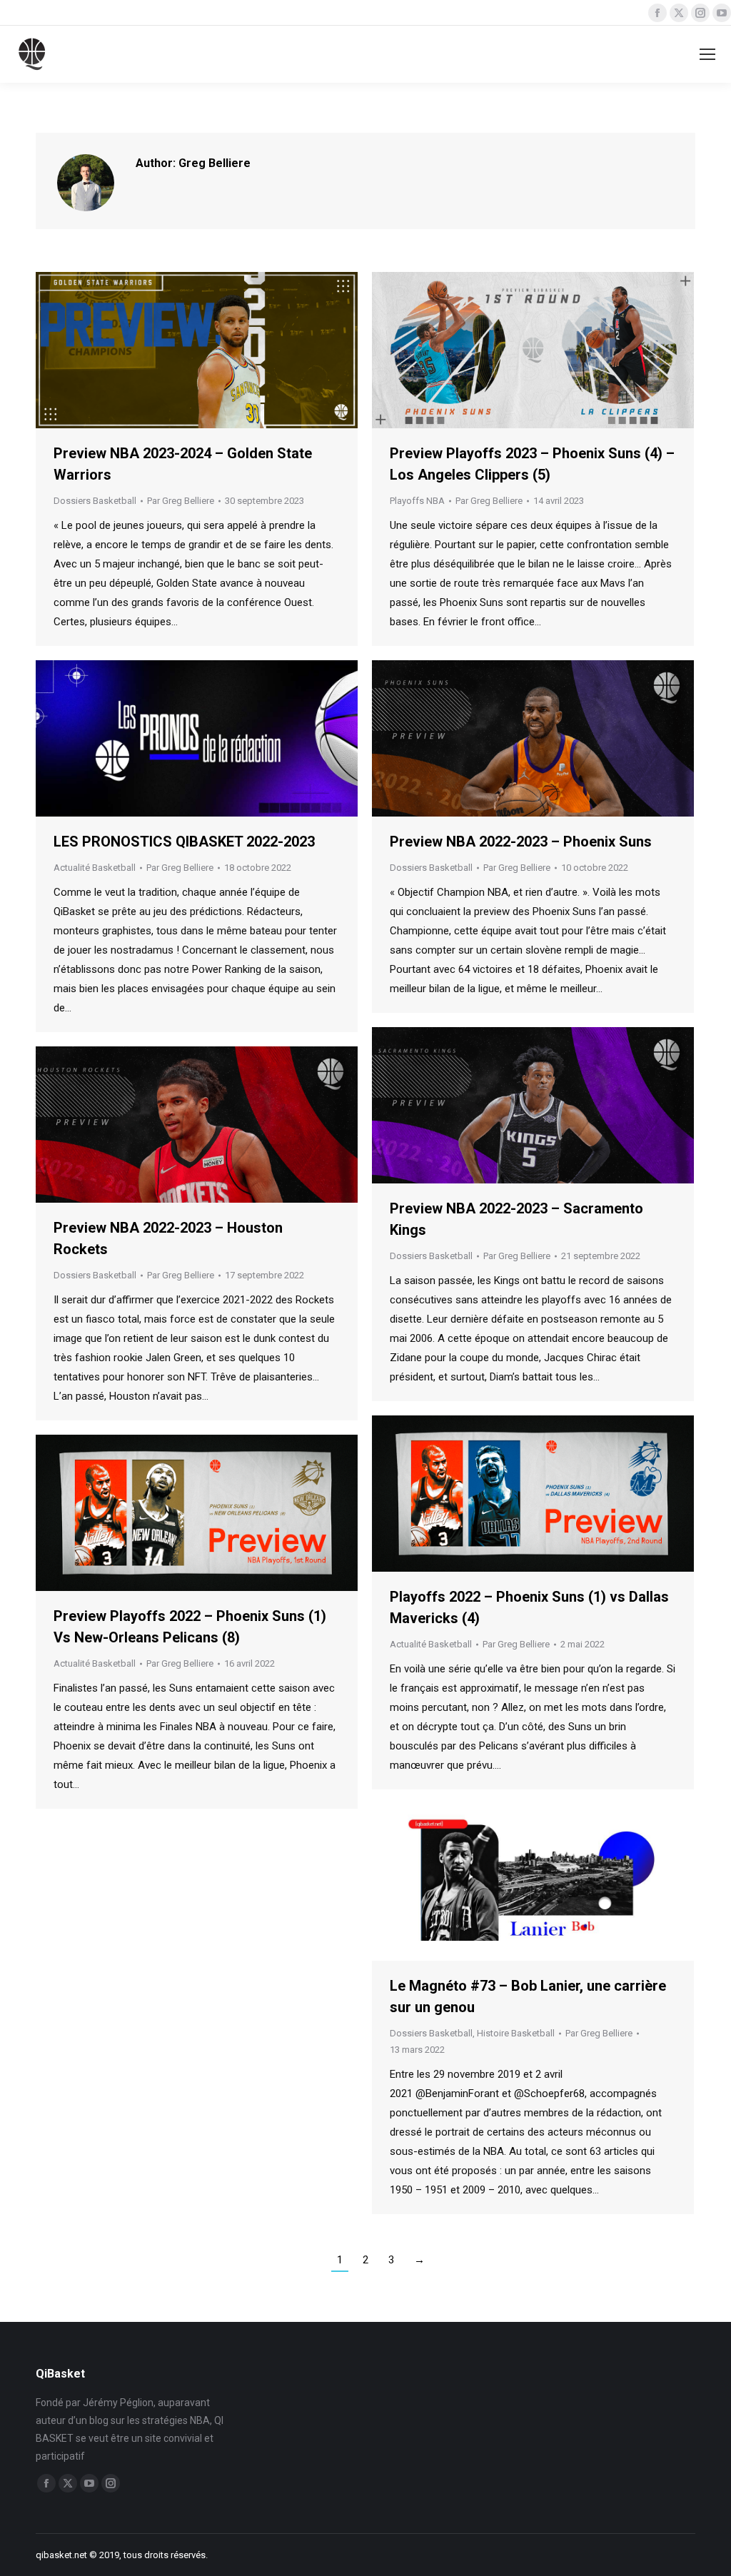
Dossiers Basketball (95, 501)
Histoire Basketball (516, 2033)
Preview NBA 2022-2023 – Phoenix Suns (521, 842)
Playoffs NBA (417, 501)
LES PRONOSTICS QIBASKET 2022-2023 (184, 842)
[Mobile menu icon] (707, 54)
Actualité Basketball (95, 868)
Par (181, 501)
